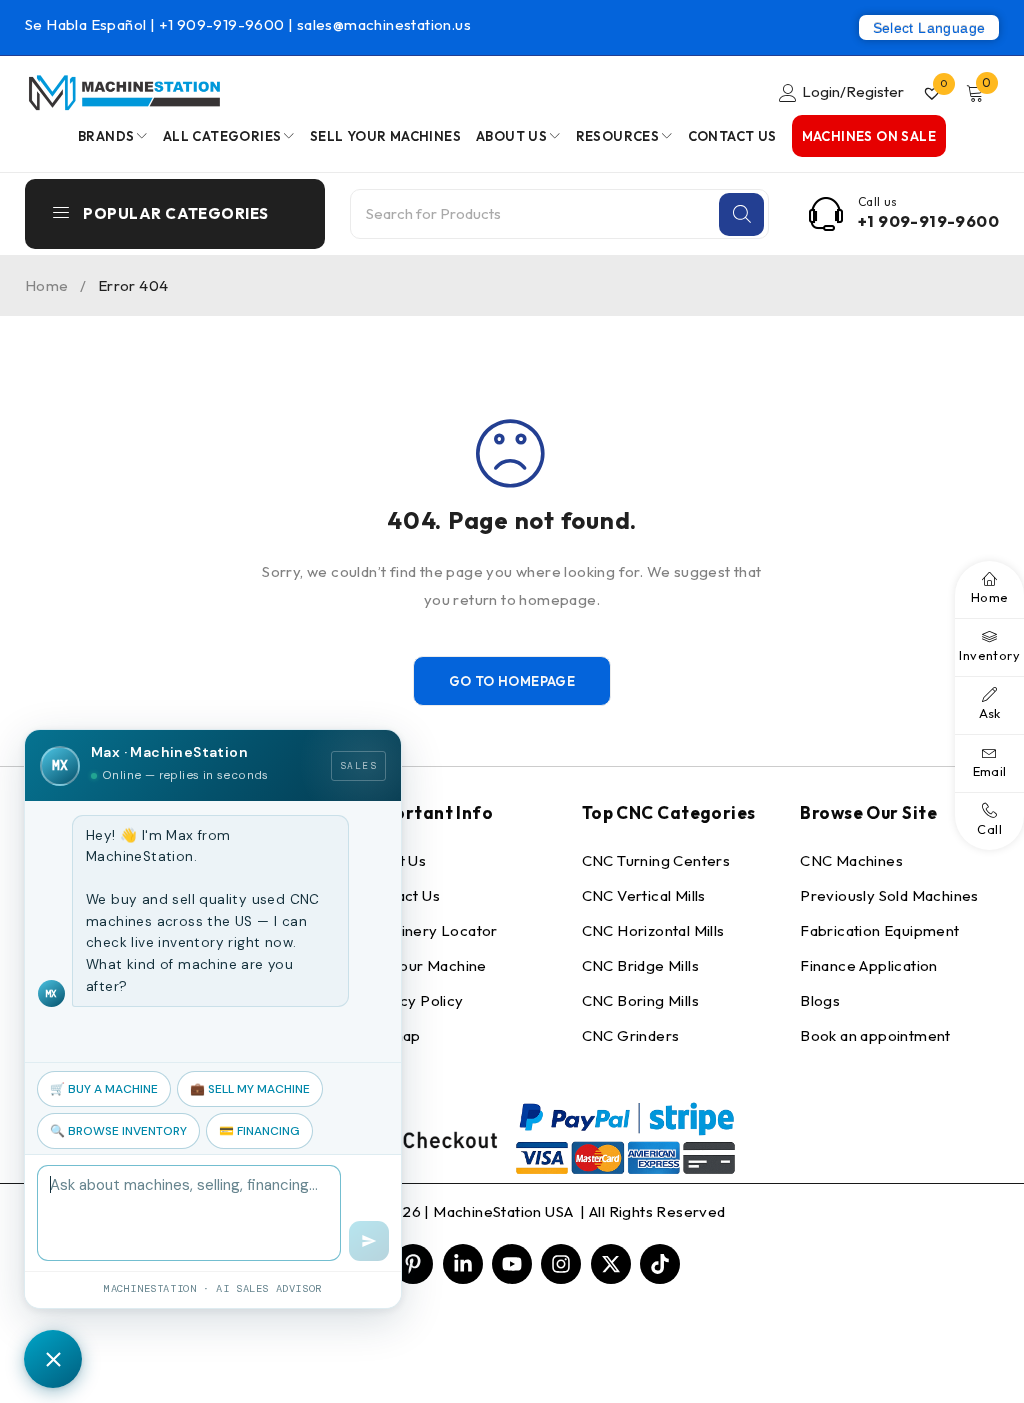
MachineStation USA (505, 1211)
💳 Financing (259, 1131)
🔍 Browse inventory (118, 1131)
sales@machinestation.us (384, 24)
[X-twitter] (611, 1264)
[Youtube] (512, 1264)
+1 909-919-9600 (223, 24)
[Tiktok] (660, 1264)
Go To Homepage (512, 681)
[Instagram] (561, 1264)
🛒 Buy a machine (104, 1089)
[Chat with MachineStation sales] (53, 1359)
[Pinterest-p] (413, 1264)
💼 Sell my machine (250, 1089)
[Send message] (369, 1241)
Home (47, 285)
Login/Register (853, 91)
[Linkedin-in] (463, 1264)
